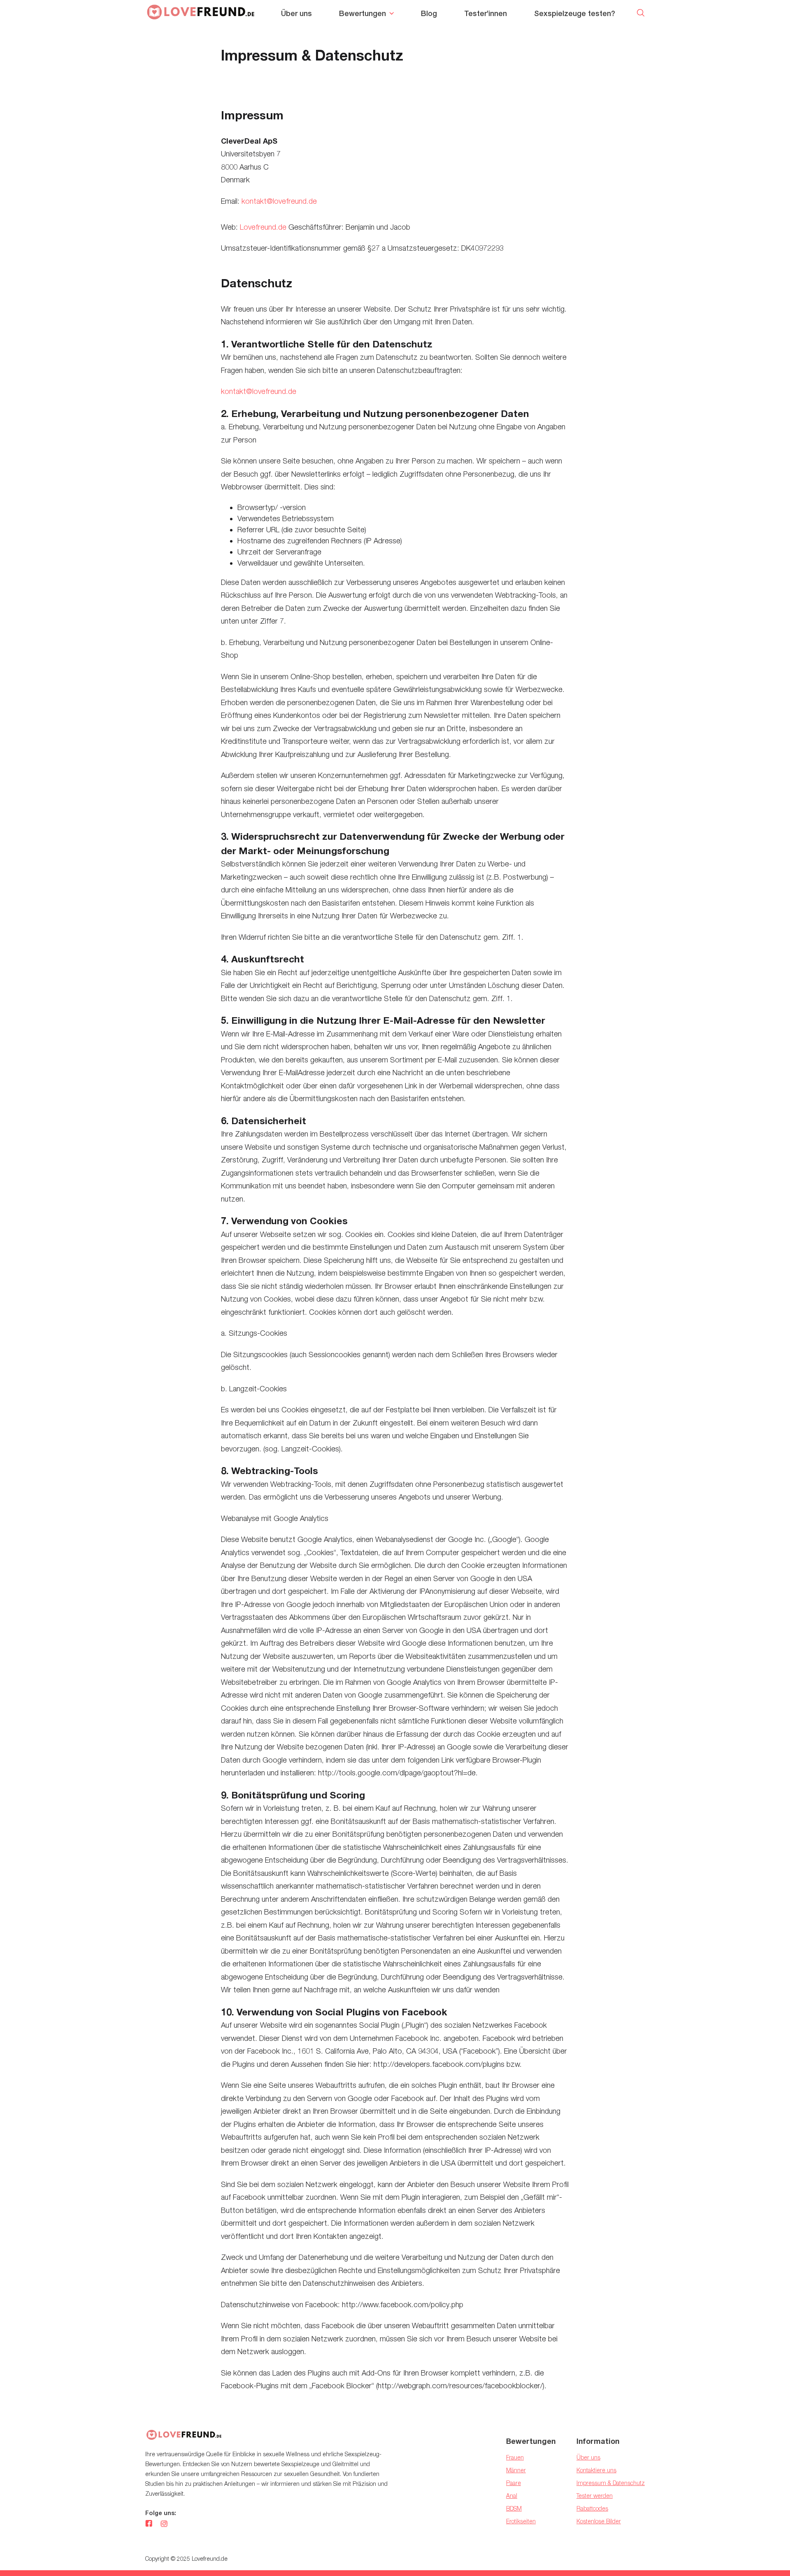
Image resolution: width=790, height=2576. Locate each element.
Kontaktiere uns (596, 2470)
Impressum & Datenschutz (611, 2483)
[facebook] (149, 2524)
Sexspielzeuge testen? (575, 13)
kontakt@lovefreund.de (279, 201)
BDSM (514, 2508)
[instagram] (164, 2524)
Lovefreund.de (263, 227)
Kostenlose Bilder (599, 2521)
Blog (429, 13)
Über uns (296, 13)
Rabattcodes (592, 2508)
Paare (513, 2483)
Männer (516, 2470)
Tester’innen (486, 13)
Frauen (515, 2457)
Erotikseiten (521, 2521)
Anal (512, 2496)
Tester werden (595, 2496)
